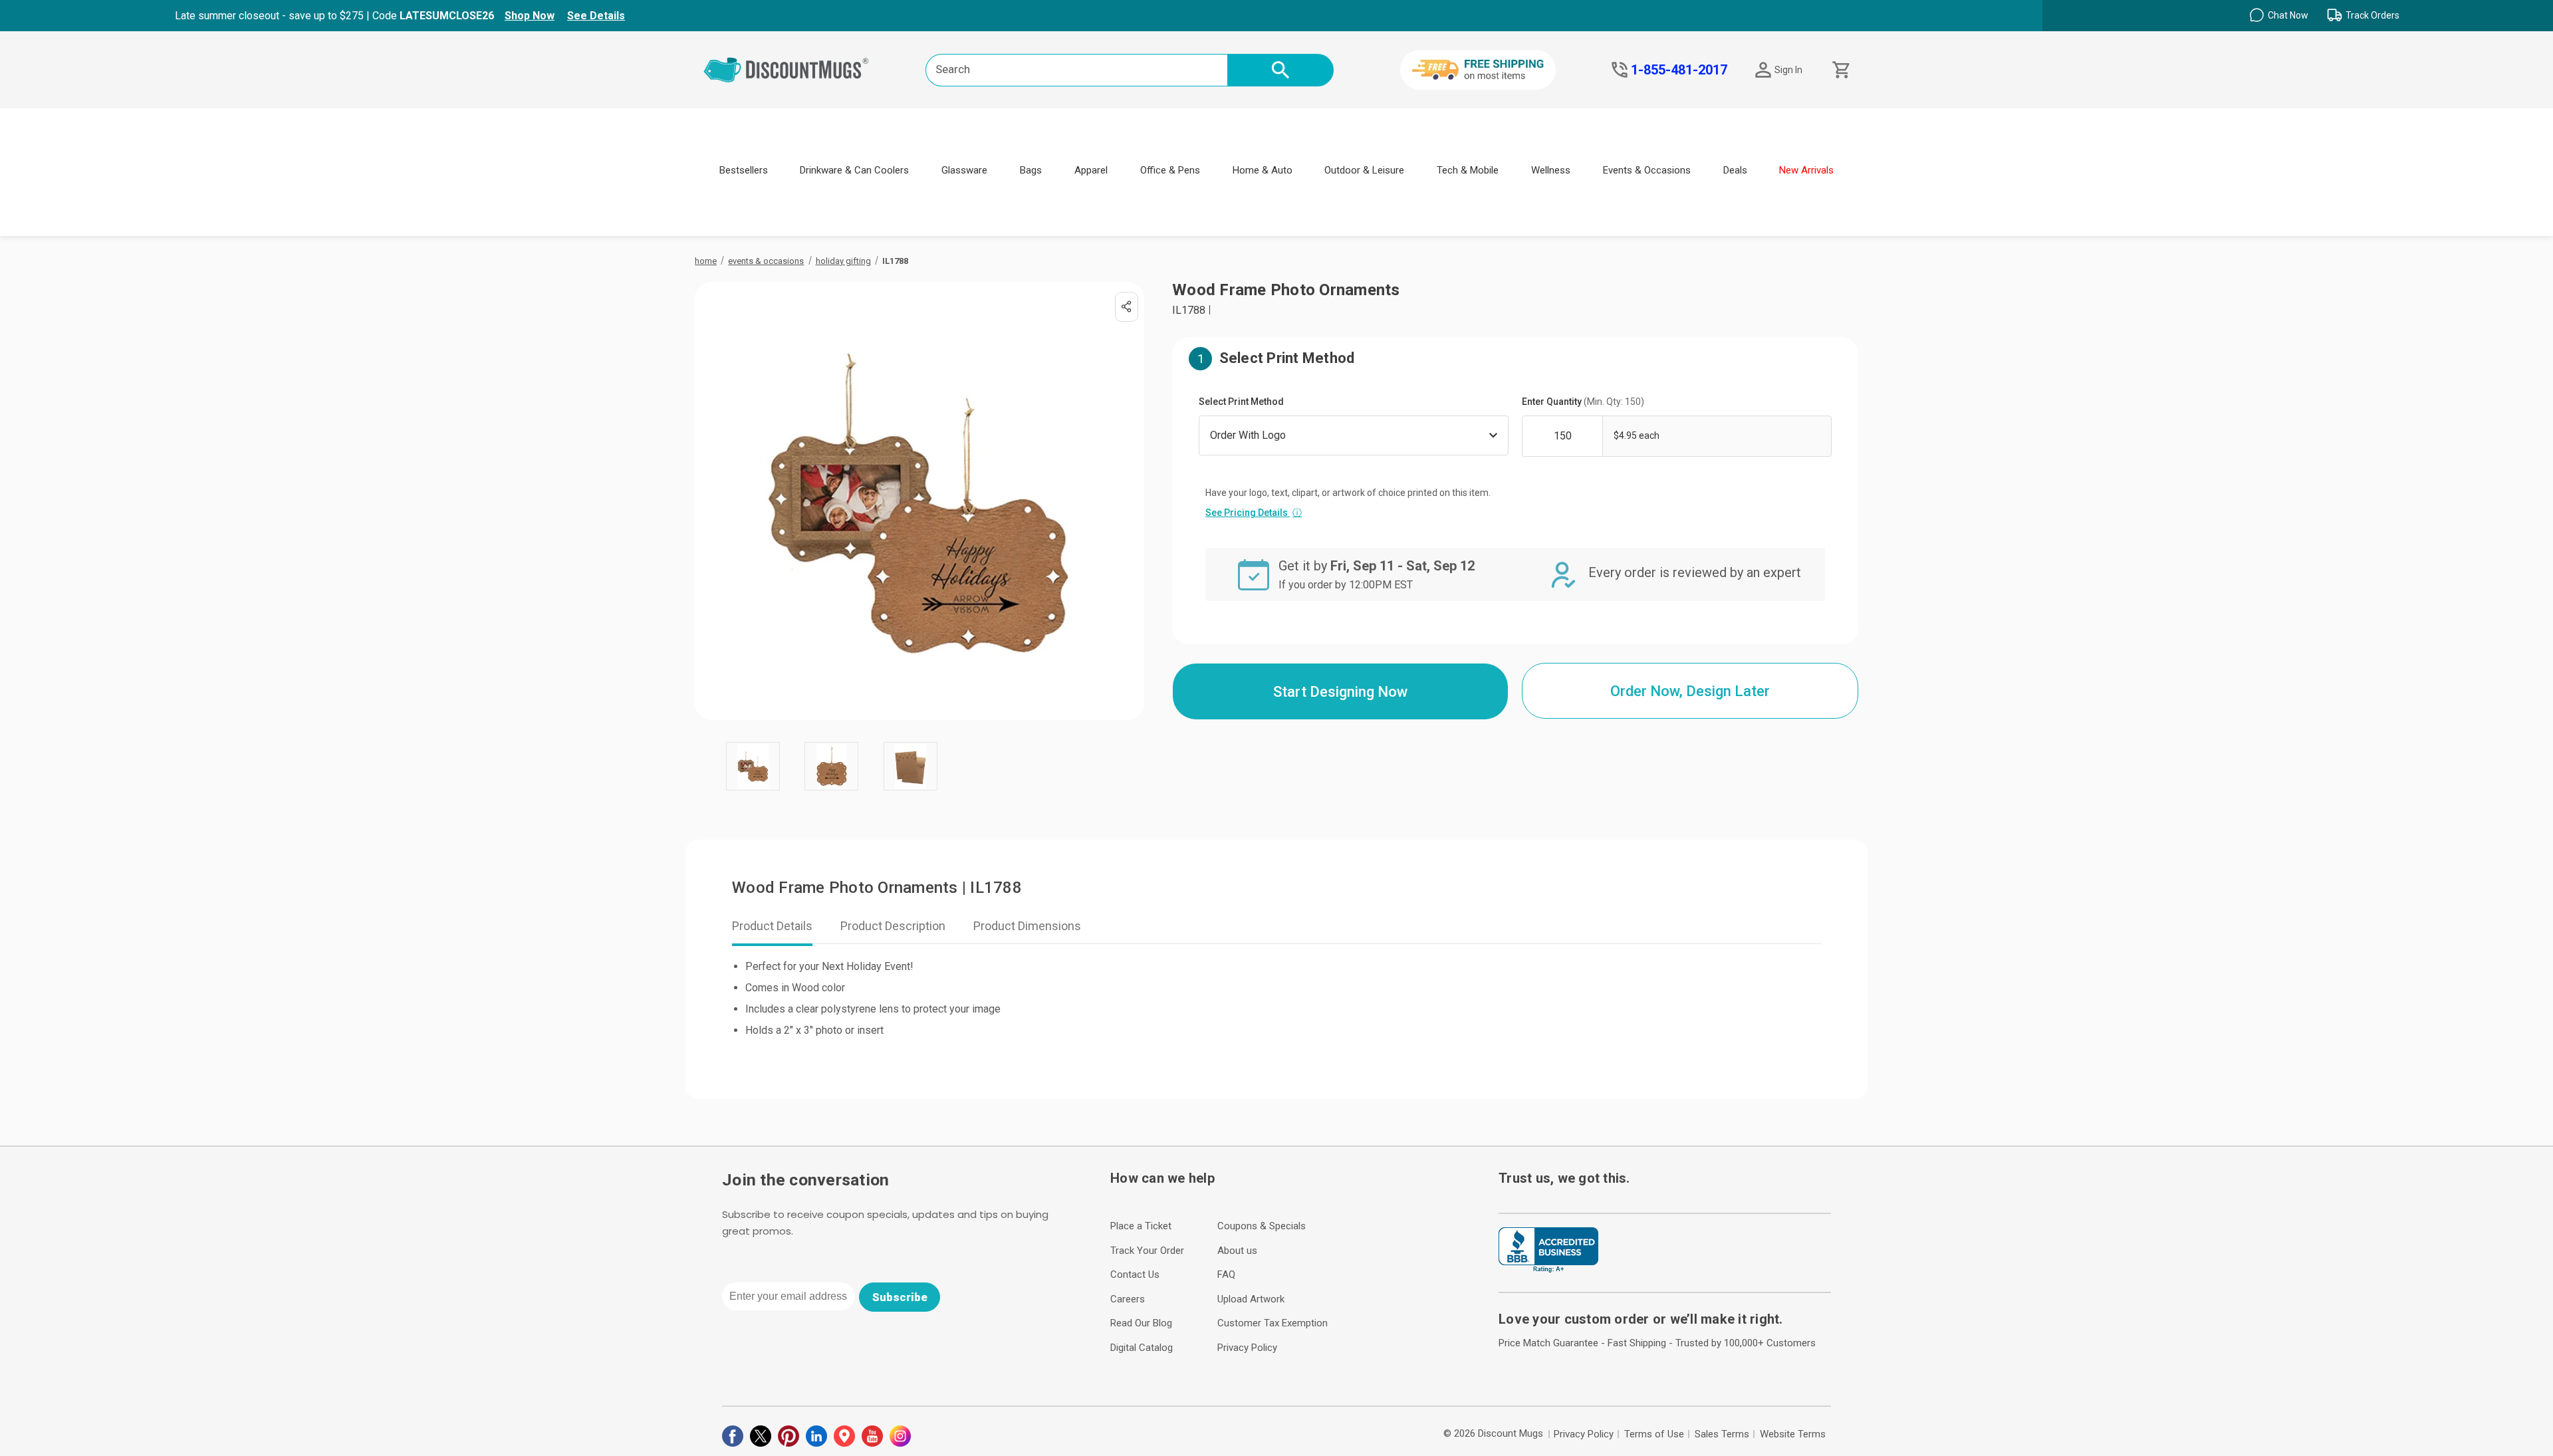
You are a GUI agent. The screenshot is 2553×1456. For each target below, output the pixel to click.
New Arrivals (1806, 170)
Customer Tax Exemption (1273, 1323)
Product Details (772, 926)
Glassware (964, 170)
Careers (1128, 1299)
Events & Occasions (1647, 170)
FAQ (1226, 1274)
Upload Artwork (1251, 1299)
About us (1237, 1251)
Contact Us (1135, 1274)
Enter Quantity (1583, 402)
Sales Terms (1722, 1434)
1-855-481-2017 (1679, 70)
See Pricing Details (1254, 513)
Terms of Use (1654, 1434)
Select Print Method (1241, 402)
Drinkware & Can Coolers (854, 170)
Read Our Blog (1141, 1323)
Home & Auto (1263, 170)
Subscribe (900, 1297)
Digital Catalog (1142, 1348)
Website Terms (1793, 1434)
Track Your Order (1147, 1251)
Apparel (1091, 170)
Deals (1735, 170)
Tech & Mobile (1468, 170)
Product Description (893, 926)
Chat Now (2288, 15)
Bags (1031, 170)
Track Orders (2372, 15)
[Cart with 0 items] (1840, 70)
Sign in (1788, 70)
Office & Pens (1170, 170)
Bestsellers (744, 170)
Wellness (1551, 170)
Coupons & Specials (1262, 1226)
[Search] (1280, 70)
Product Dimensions (1027, 926)
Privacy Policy (1247, 1348)
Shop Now (530, 16)
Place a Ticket (1141, 1226)
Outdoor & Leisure (1364, 170)
